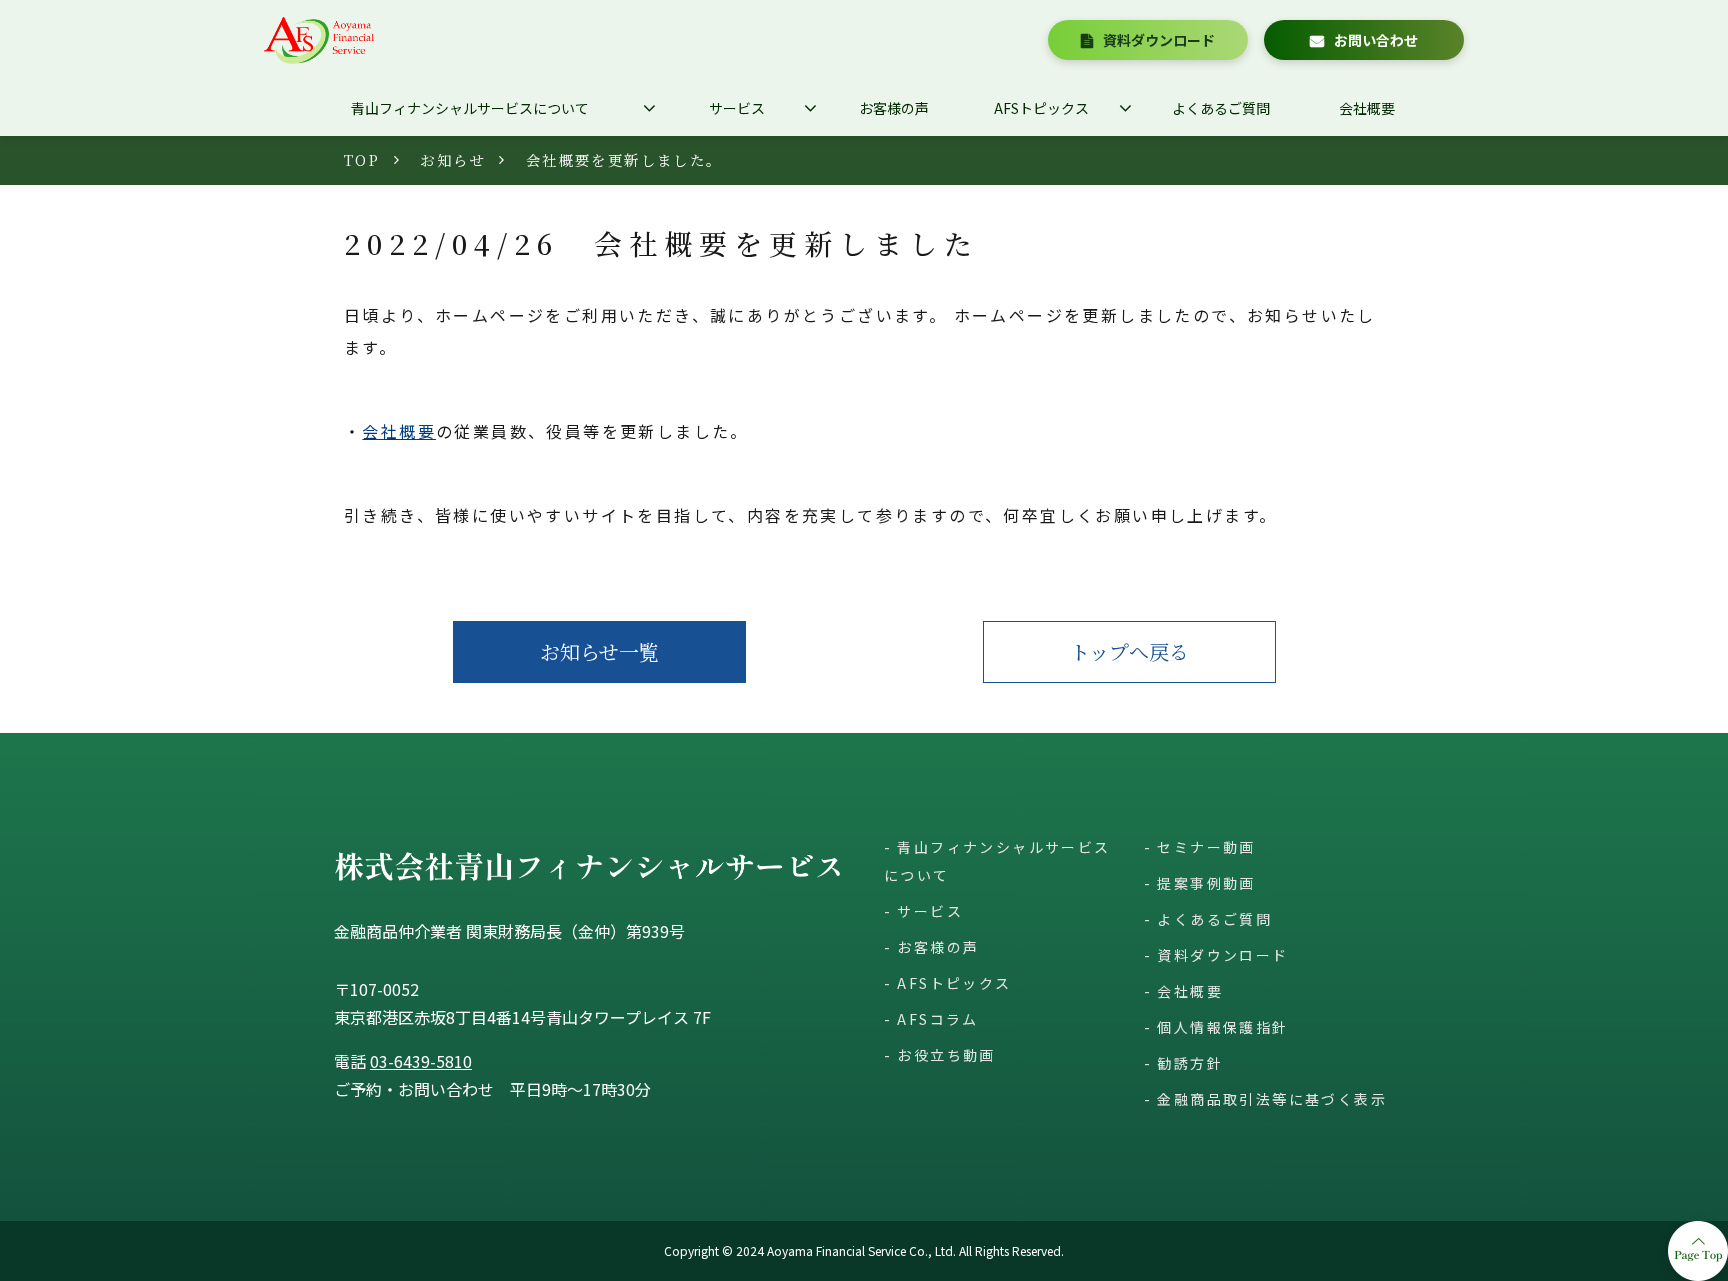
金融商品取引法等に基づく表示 (1272, 1099)
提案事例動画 (1206, 883)
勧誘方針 (1190, 1063)
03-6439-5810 (421, 1061)
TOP (362, 159)
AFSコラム (937, 1019)
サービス (737, 108)
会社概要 (1367, 108)
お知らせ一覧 (599, 651)
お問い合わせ (1376, 40)
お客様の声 (894, 108)
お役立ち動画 (946, 1055)
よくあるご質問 (1221, 108)
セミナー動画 (1206, 847)
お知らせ (453, 159)
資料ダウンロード (1159, 40)
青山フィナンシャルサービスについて (470, 108)
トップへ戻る (1129, 651)
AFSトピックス (1041, 108)
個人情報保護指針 (1222, 1027)
